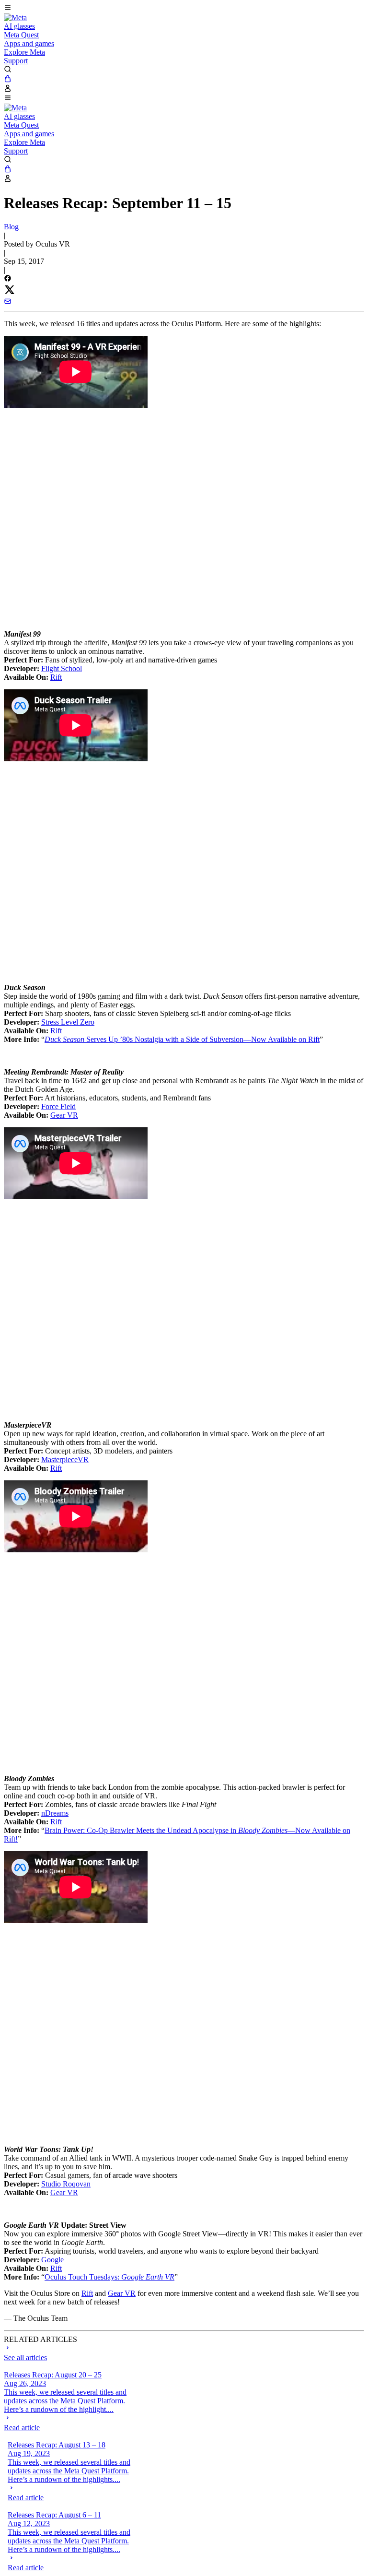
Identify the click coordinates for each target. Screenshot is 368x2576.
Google (52, 2260)
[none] (72, 2423)
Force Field (58, 1106)
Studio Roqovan (66, 2184)
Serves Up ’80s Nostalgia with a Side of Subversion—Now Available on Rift (182, 1039)
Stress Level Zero (68, 1022)
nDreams (55, 1813)
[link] (15, 18)
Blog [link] (11, 227)
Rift (56, 677)
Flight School (62, 668)
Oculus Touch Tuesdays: (109, 2277)
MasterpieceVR (65, 1459)
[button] (184, 9)
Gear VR (64, 1115)
